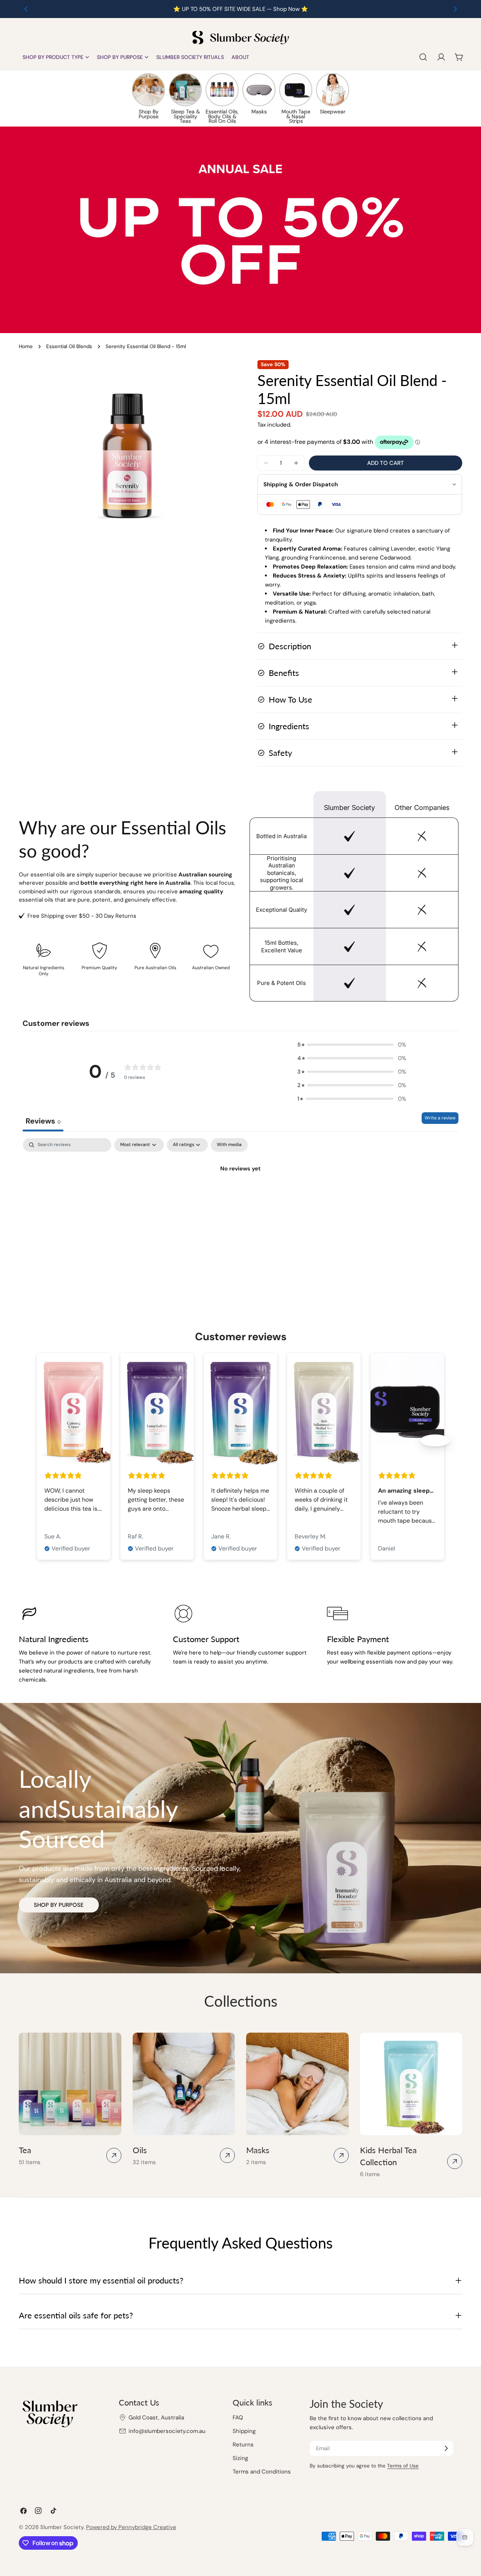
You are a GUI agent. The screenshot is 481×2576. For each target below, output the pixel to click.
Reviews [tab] (43, 1121)
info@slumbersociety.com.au (167, 2431)
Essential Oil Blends (69, 346)
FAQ (238, 2418)
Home (26, 346)
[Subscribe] (446, 2448)
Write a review (440, 1118)
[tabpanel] (240, 1194)
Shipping (244, 2431)
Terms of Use (403, 2466)
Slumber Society (62, 2527)
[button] (352, 1045)
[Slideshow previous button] (46, 1440)
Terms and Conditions (262, 2472)
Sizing (240, 2458)
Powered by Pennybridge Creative (131, 2527)
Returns (243, 2445)
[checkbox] (229, 1145)
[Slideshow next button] (435, 1440)
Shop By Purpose (59, 1905)
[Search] (423, 57)
